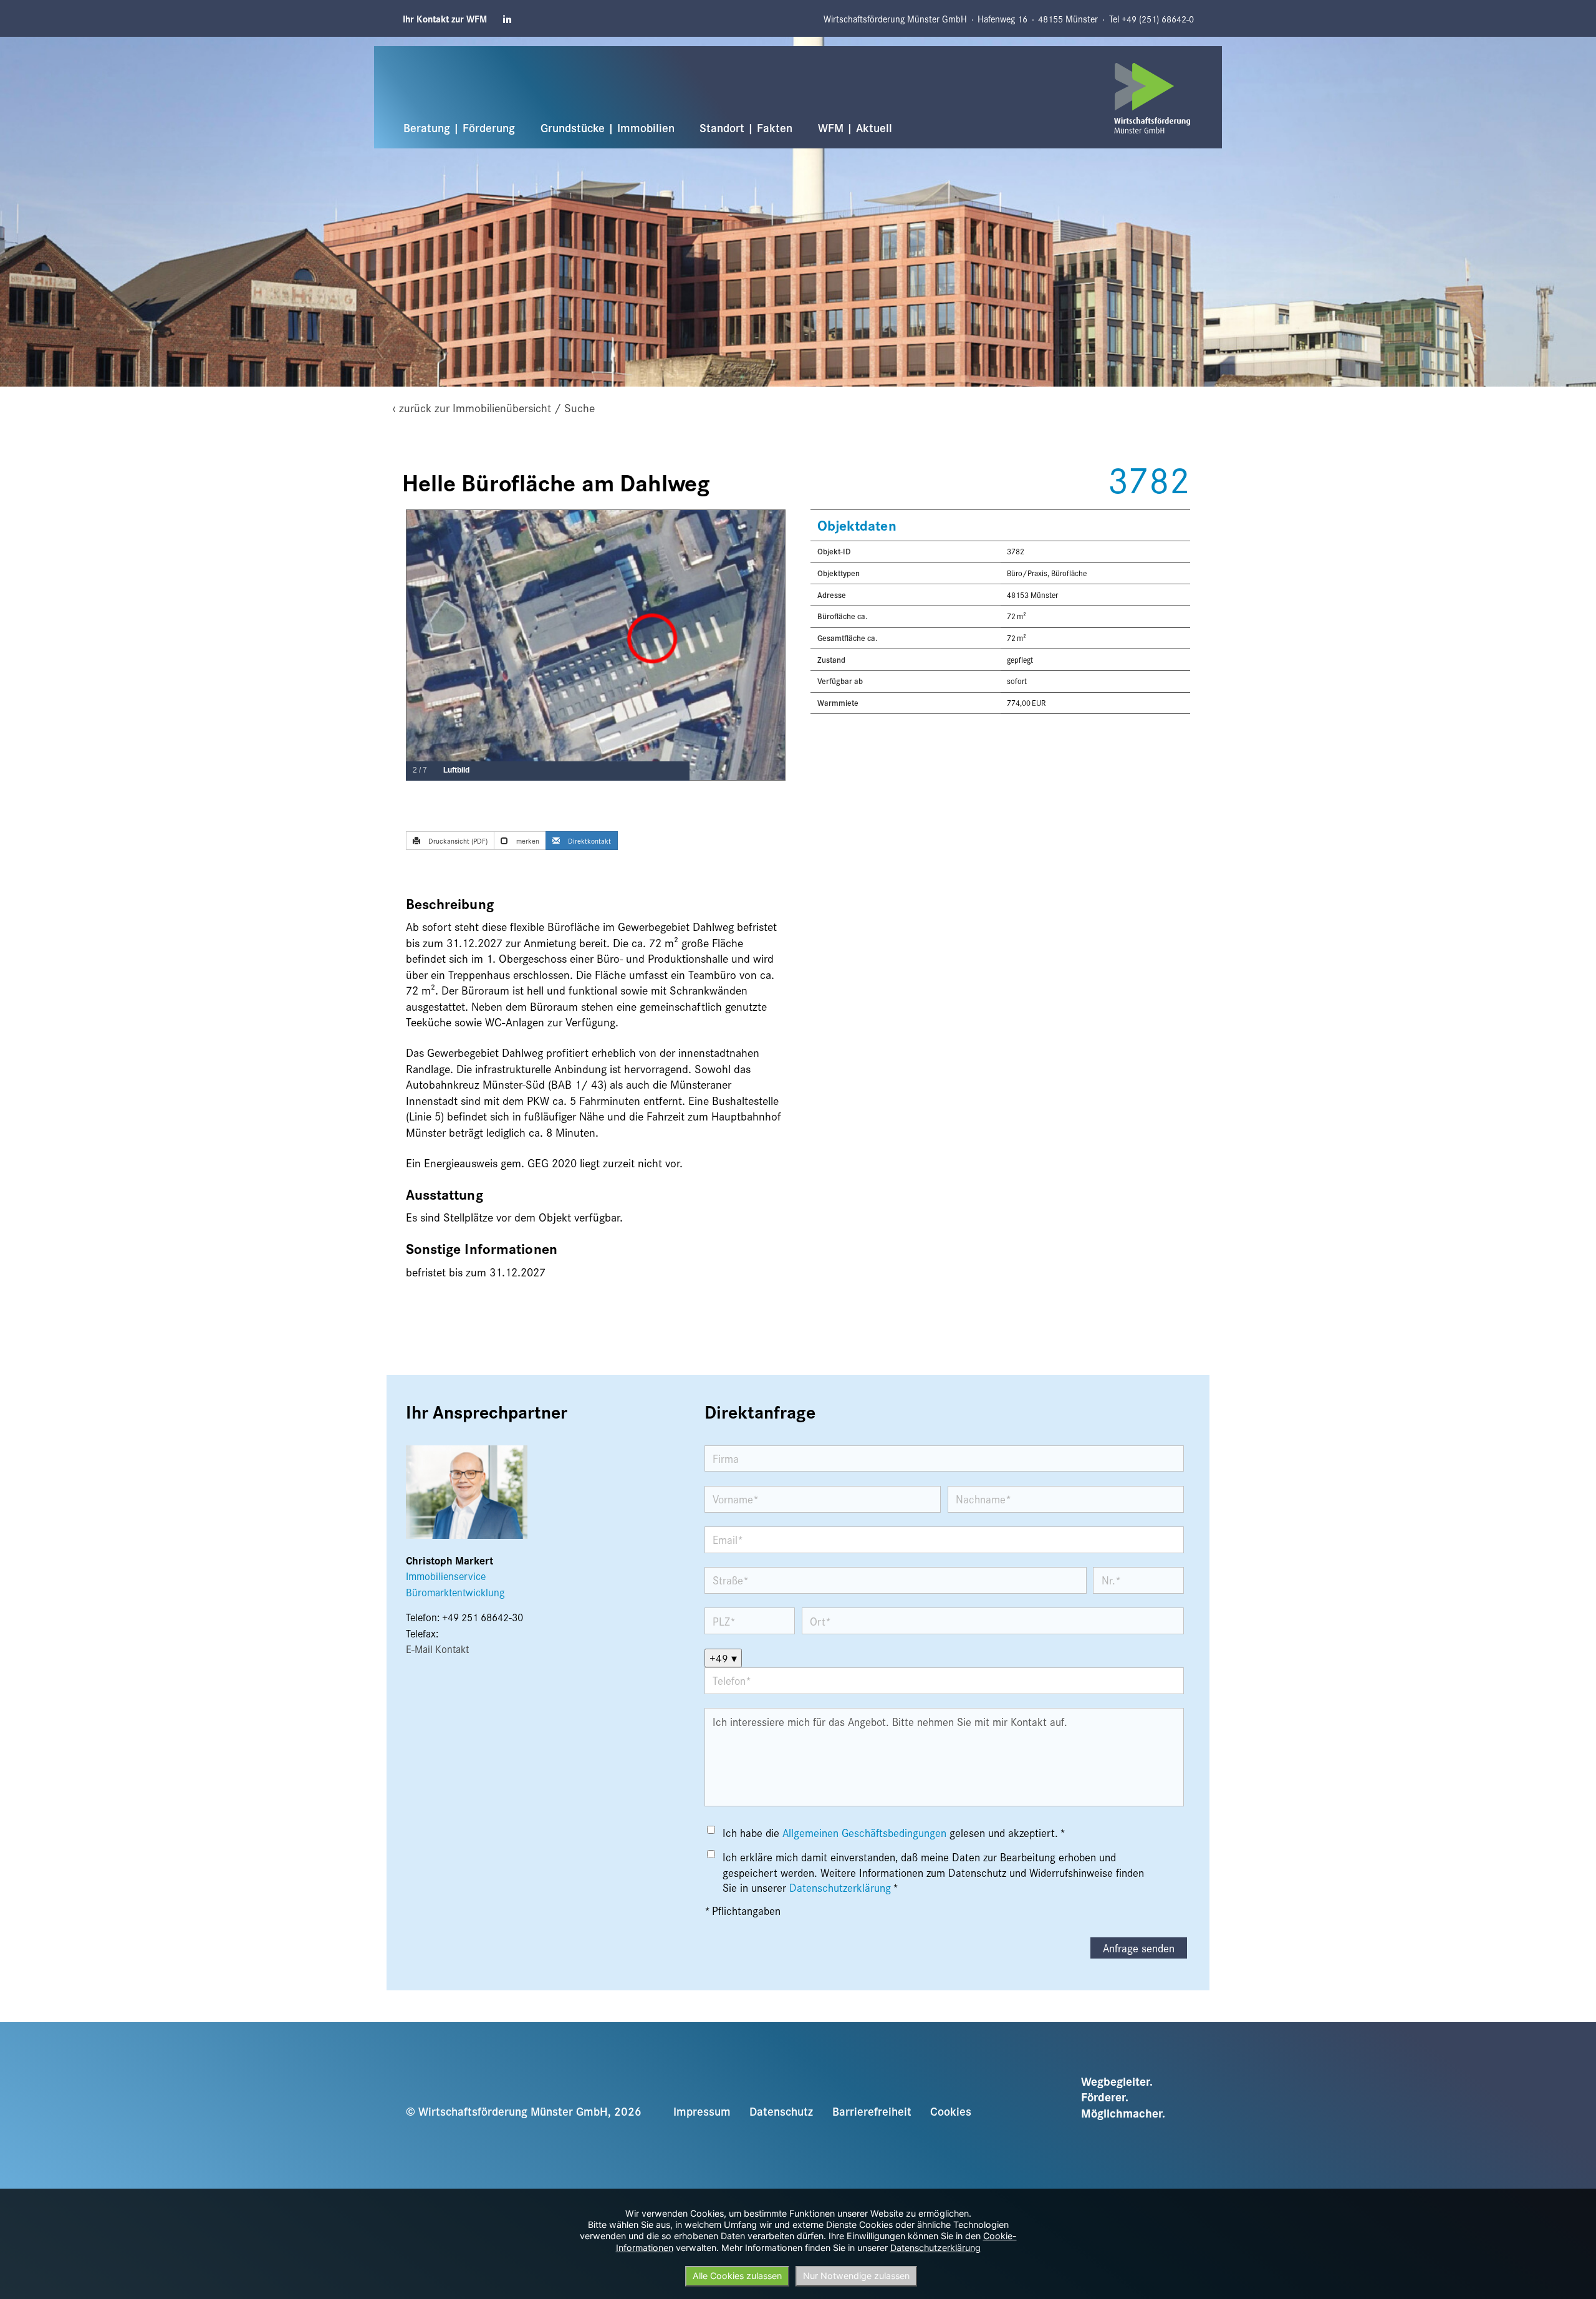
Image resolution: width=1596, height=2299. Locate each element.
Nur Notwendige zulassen (856, 2276)
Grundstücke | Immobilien (608, 127)
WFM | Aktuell (855, 127)
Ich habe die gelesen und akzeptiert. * (894, 1833)
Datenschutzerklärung (840, 1887)
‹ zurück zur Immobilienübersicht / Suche (494, 407)
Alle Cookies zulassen (737, 2276)
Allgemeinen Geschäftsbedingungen (864, 1833)
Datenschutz (781, 2111)
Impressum (702, 2111)
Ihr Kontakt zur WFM (445, 19)
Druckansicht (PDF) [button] (457, 841)
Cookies (951, 2111)
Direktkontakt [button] (589, 841)
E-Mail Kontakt (437, 1649)
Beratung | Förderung (459, 127)
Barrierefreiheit (872, 2111)
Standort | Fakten (746, 127)
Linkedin (508, 19)
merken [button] (527, 841)
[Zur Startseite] (1152, 98)
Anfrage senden (1139, 1948)
